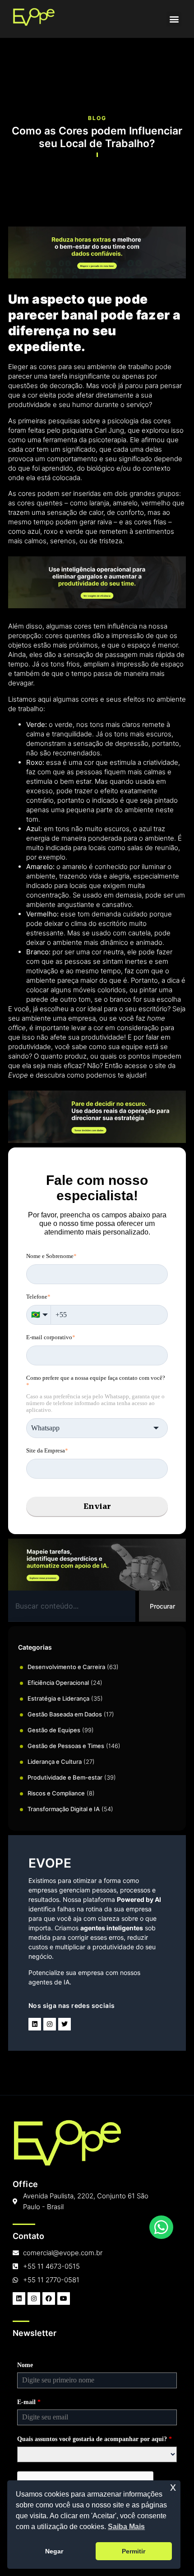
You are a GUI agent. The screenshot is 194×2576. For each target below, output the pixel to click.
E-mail (29, 2402)
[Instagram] (50, 2024)
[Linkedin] (35, 2024)
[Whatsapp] (161, 2227)
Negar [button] (54, 2551)
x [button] (173, 2487)
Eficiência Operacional (58, 1683)
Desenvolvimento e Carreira (66, 1667)
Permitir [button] (134, 2551)
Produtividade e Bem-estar (65, 1777)
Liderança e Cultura (55, 1762)
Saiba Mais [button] (126, 2527)
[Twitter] (65, 2024)
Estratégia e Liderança (58, 1698)
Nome (25, 2365)
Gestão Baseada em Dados (65, 1714)
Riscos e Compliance (56, 1793)
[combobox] (72, 1606)
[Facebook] (49, 2299)
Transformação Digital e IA (64, 1809)
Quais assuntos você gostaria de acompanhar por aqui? (95, 2439)
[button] (174, 19)
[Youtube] (64, 2299)
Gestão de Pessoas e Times (66, 1746)
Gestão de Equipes (54, 1730)
